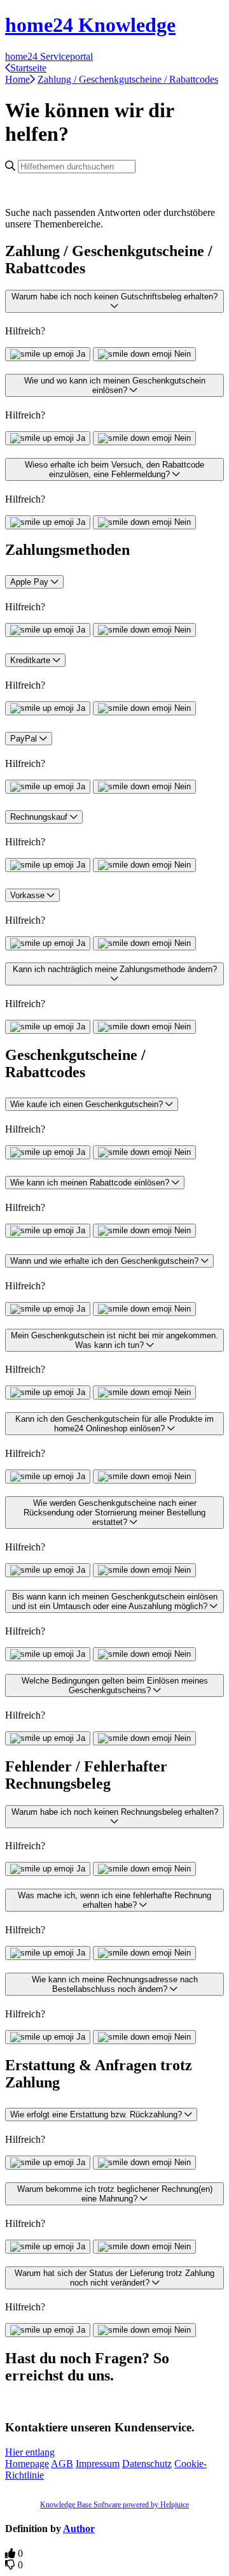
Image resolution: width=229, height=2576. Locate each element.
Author (79, 2529)
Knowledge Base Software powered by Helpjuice (114, 2505)
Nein (183, 354)
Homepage (27, 2464)
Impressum (98, 2464)
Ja (81, 354)
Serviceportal (66, 56)
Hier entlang (30, 2452)
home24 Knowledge (90, 25)
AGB (62, 2464)
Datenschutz (147, 2464)
